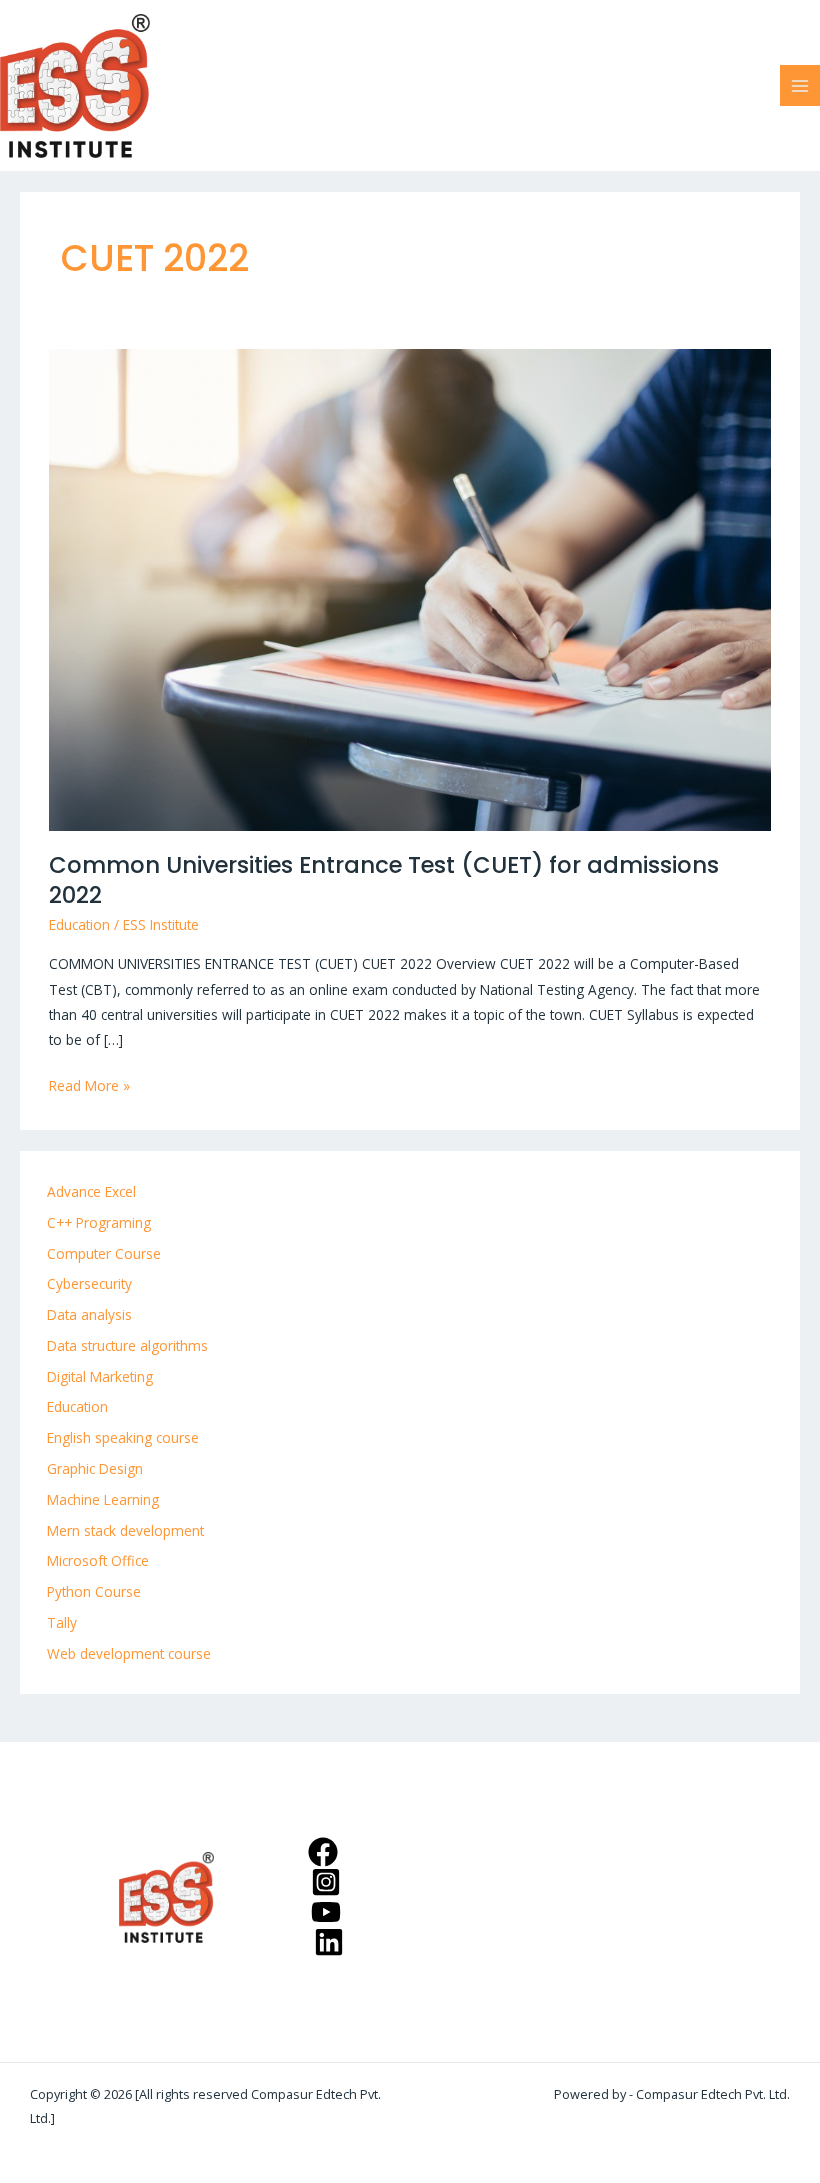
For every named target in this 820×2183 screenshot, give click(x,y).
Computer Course (104, 1253)
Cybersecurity (89, 1283)
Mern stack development (125, 1530)
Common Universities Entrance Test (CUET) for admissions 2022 (384, 880)
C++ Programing (99, 1222)
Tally (62, 1622)
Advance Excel (91, 1191)
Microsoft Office (98, 1560)
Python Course (94, 1591)
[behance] (331, 1942)
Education (79, 924)
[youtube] (328, 1912)
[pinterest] (328, 1882)
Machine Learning (103, 1499)
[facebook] (325, 1852)
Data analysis (89, 1314)
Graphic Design (95, 1468)
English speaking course (123, 1437)
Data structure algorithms (127, 1345)
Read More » (89, 1084)
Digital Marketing (100, 1376)
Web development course (129, 1653)
